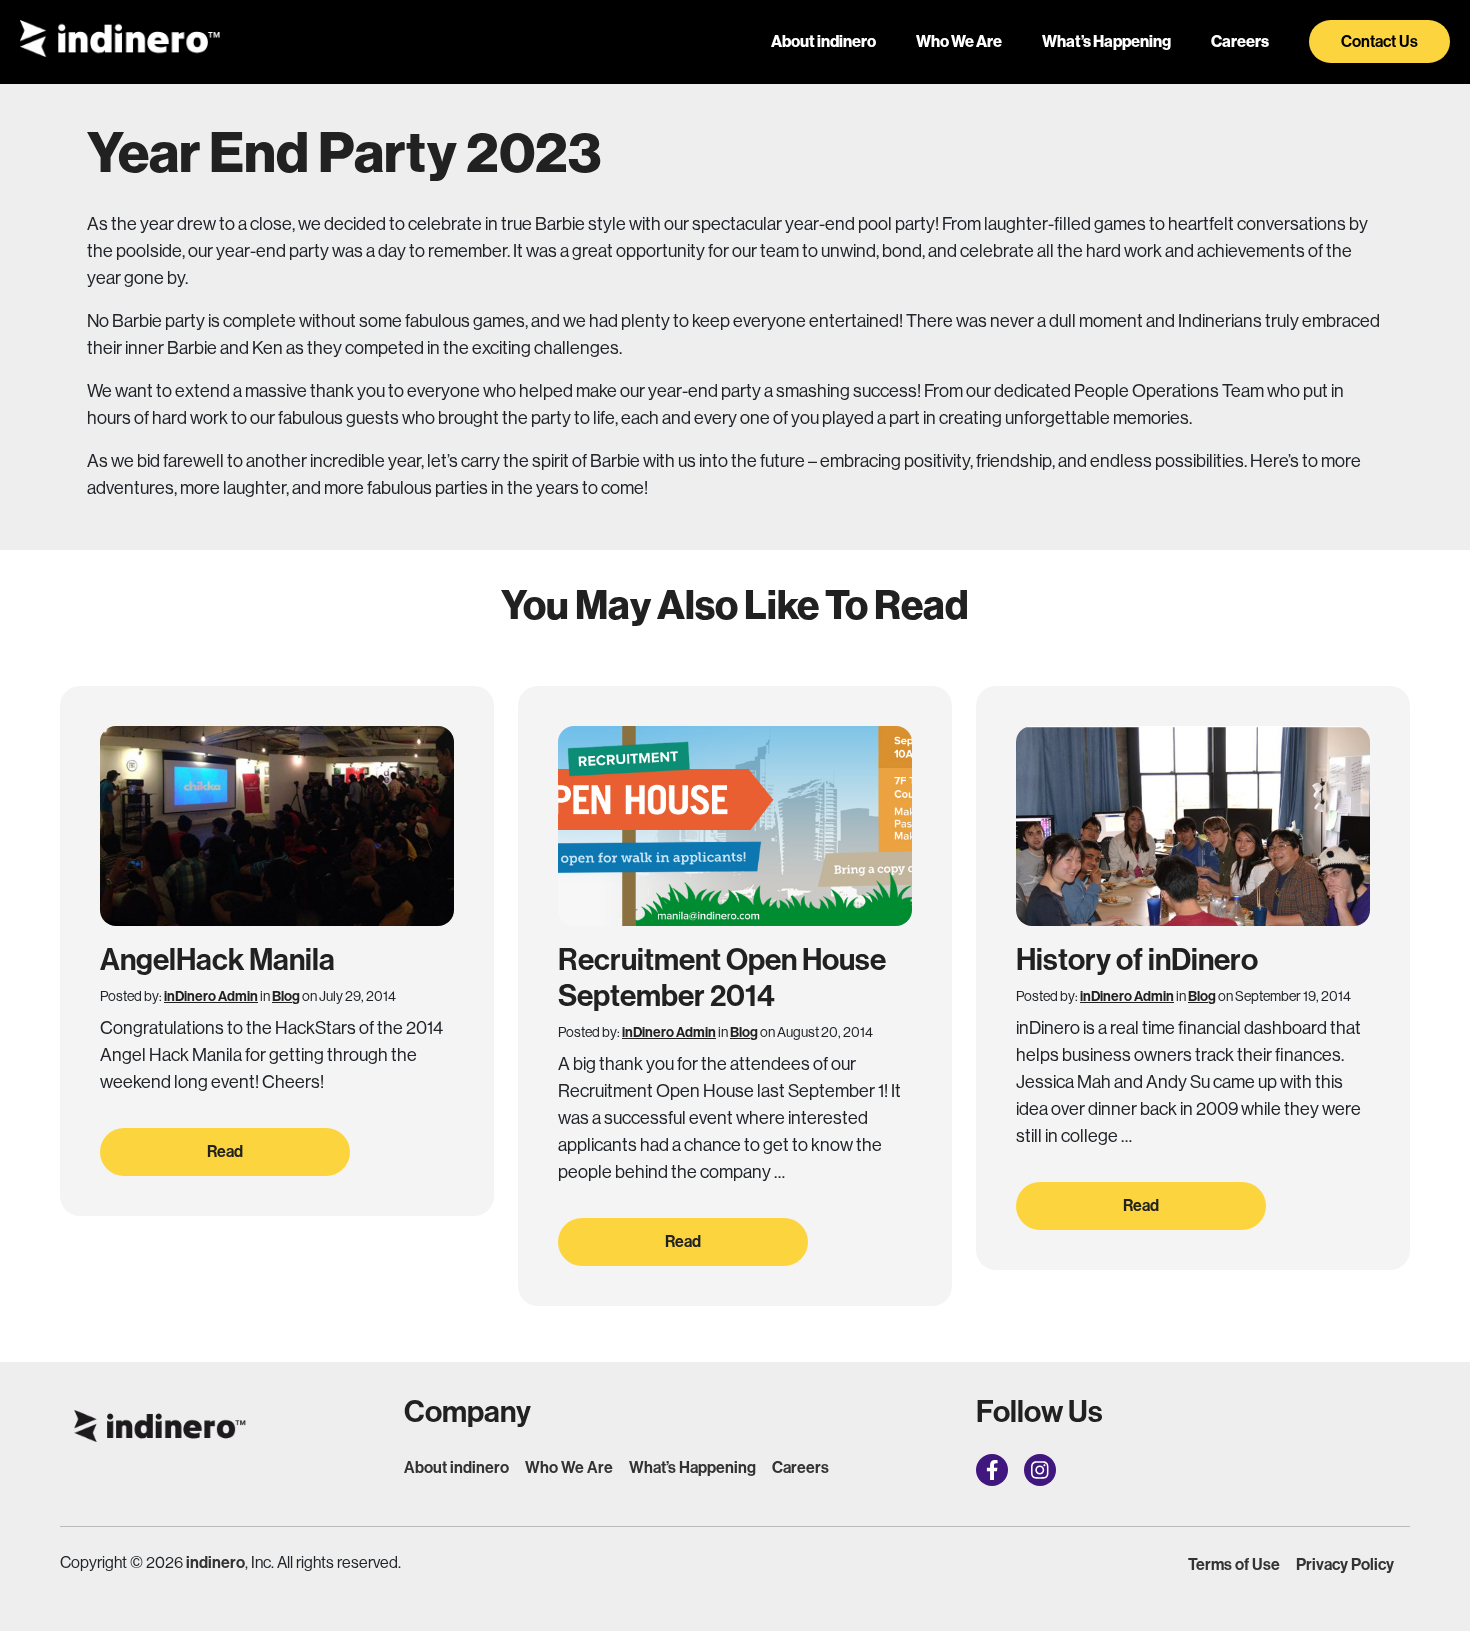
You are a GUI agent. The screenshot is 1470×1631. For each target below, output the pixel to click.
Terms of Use (1234, 1564)
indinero (215, 1562)
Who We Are (959, 41)
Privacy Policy (1345, 1564)
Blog (286, 996)
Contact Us (1379, 41)
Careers (1240, 41)
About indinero (823, 41)
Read (225, 1151)
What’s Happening (1106, 41)
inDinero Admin (211, 996)
